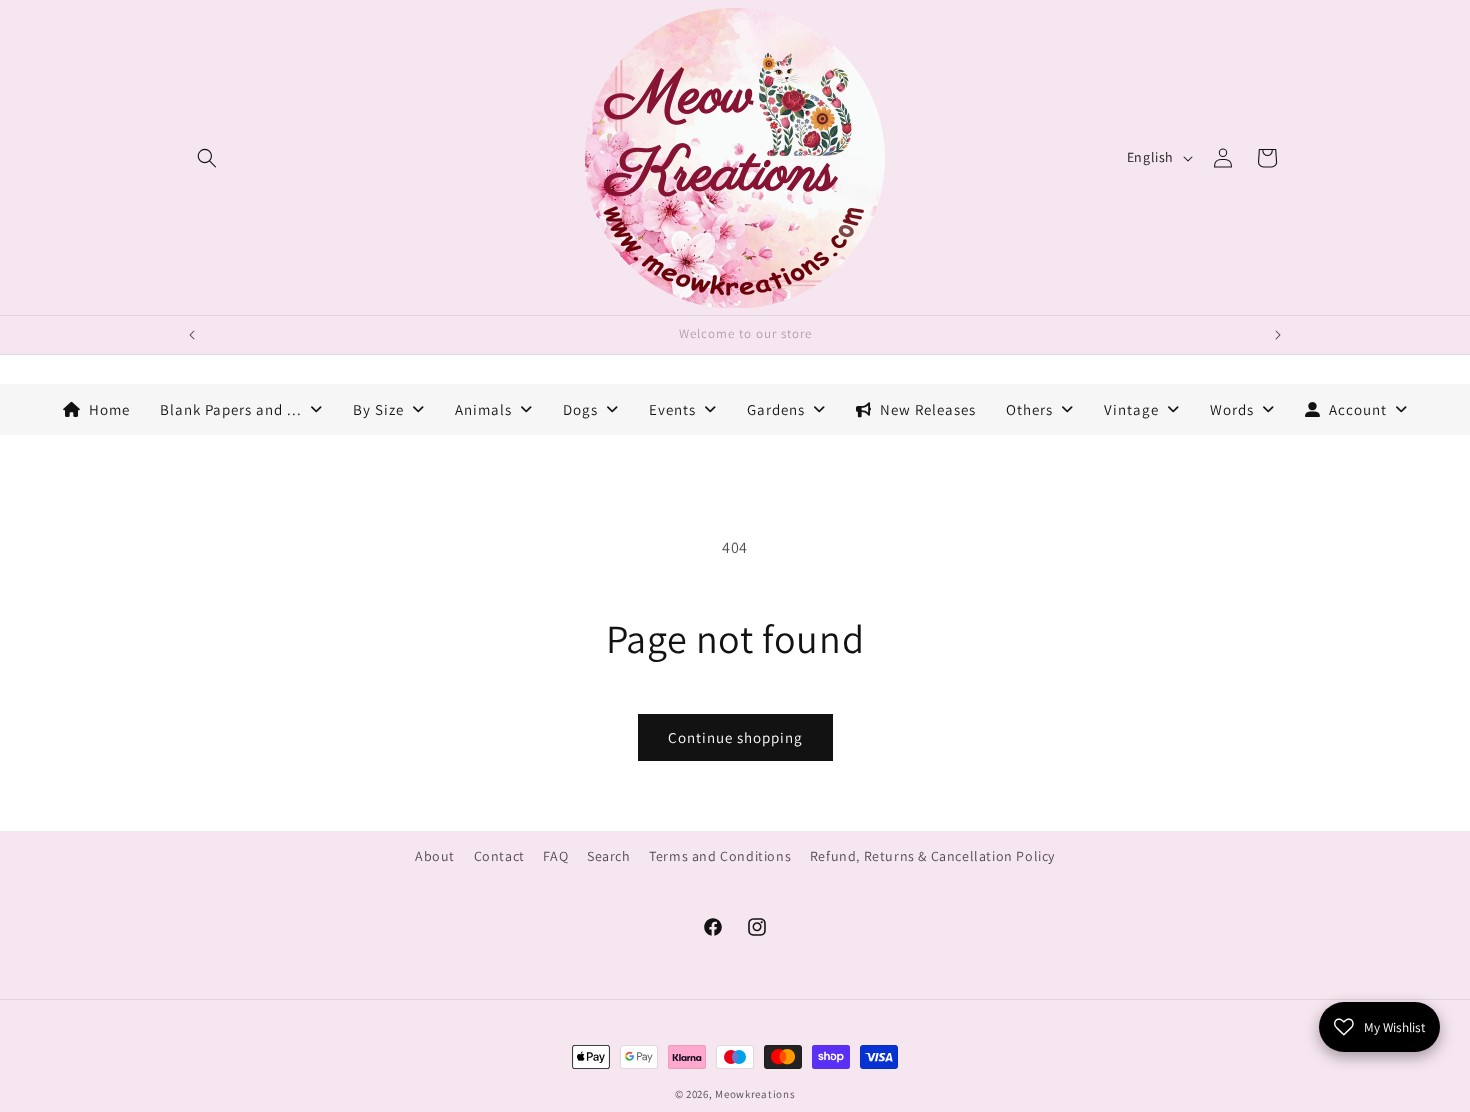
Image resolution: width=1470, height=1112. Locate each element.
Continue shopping (735, 737)
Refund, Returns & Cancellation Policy (932, 856)
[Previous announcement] (192, 335)
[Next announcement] (1278, 335)
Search (609, 856)
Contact (499, 856)
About (435, 856)
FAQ (555, 856)
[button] (207, 158)
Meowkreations (755, 1094)
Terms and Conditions (720, 856)
